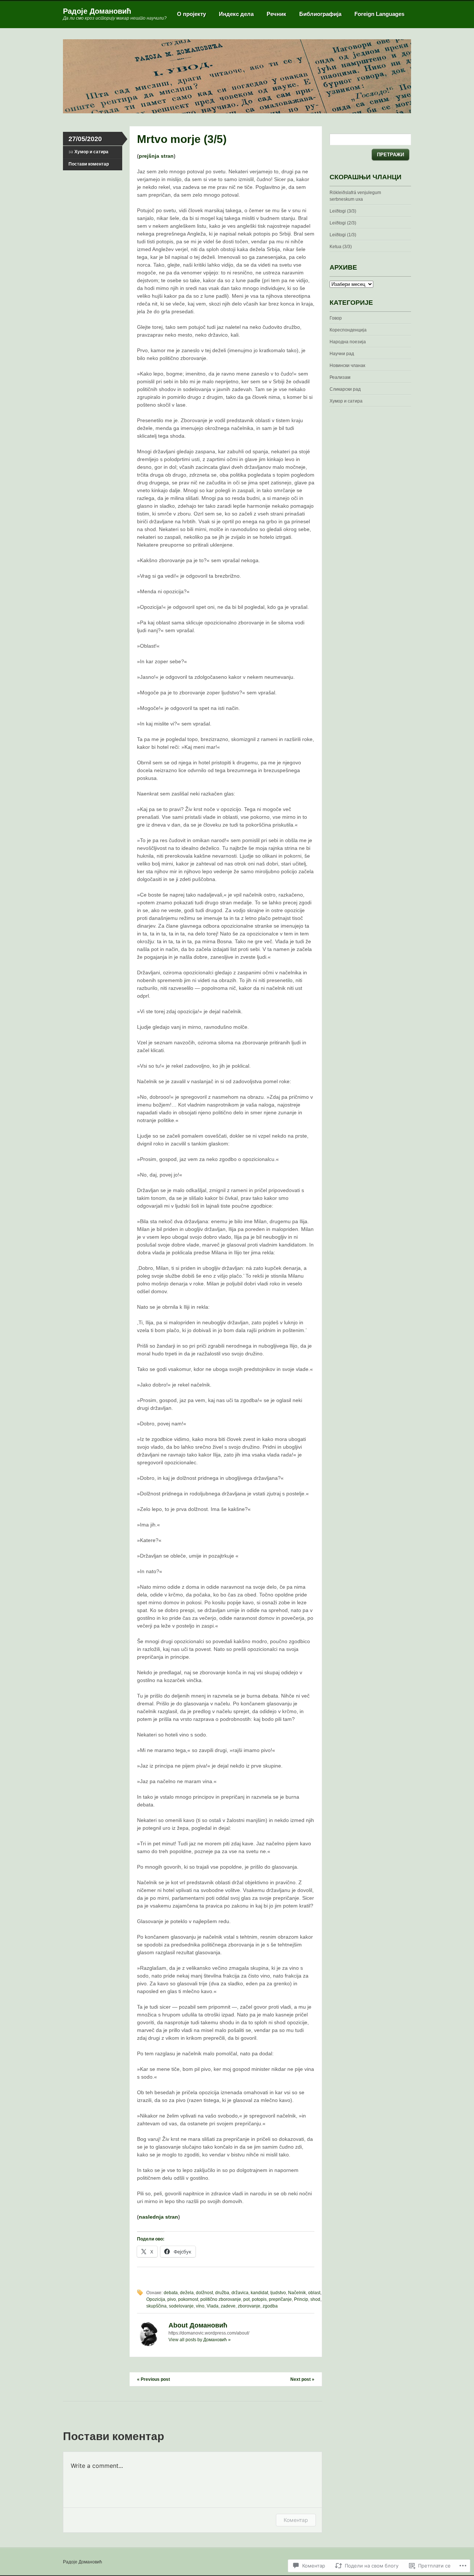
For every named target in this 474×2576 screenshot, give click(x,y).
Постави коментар (89, 164)
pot (246, 2299)
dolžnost (204, 2293)
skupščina (156, 2306)
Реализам (340, 377)
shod (315, 2299)
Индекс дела (236, 14)
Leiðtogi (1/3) (343, 235)
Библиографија (320, 14)
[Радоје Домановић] (237, 112)
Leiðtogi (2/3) (343, 223)
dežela (187, 2293)
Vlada (213, 2306)
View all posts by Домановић (200, 2340)
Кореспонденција (348, 330)
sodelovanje (181, 2306)
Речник (276, 14)
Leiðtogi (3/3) (343, 211)
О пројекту (191, 14)
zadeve (228, 2306)
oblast (314, 2293)
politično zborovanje (221, 2299)
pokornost (188, 2299)
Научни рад (342, 354)
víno (200, 2306)
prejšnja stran (156, 156)
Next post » (302, 2379)
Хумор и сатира (91, 152)
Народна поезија (348, 342)
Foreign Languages (379, 14)
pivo (172, 2299)
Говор (336, 318)
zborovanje (249, 2306)
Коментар (296, 2520)
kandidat (259, 2293)
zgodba (270, 2306)
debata (171, 2293)
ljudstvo (278, 2293)
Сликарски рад (345, 389)
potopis (259, 2299)
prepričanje (280, 2299)
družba (222, 2293)
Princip (301, 2299)
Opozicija (156, 2299)
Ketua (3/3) (341, 247)
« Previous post (153, 2379)
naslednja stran (158, 2217)
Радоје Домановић (97, 11)
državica (240, 2293)
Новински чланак (347, 366)
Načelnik (297, 2293)
